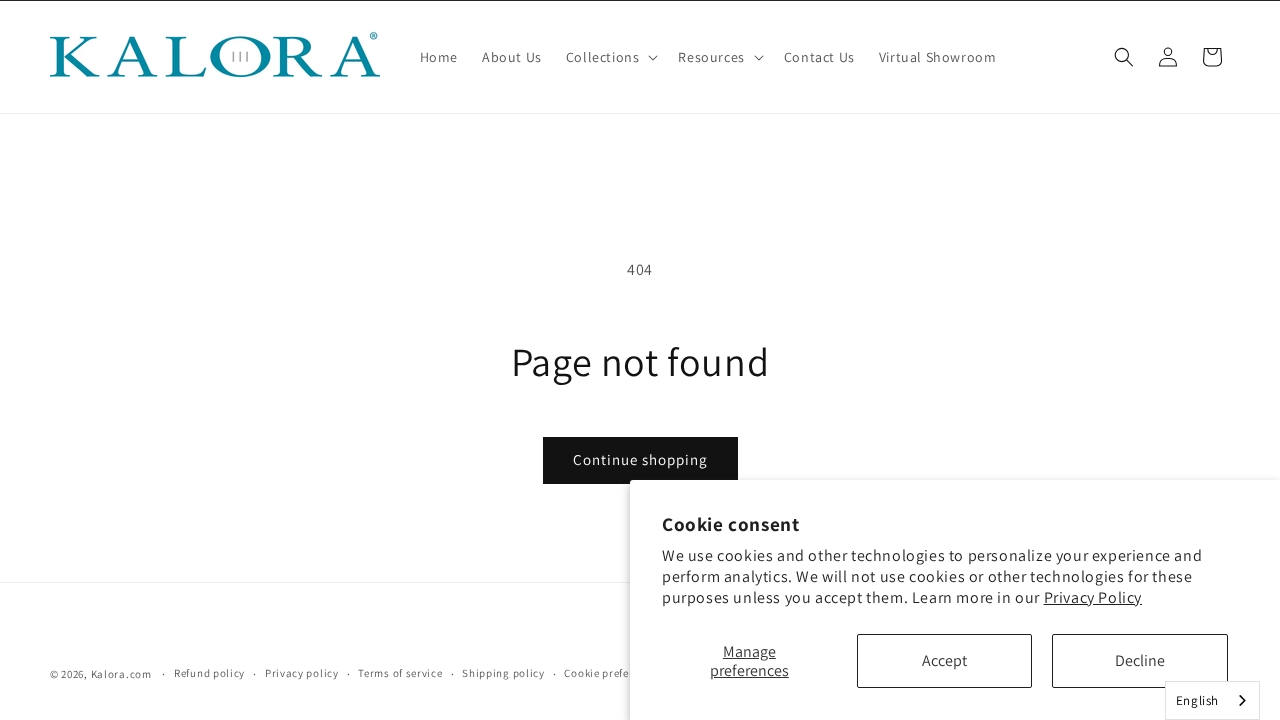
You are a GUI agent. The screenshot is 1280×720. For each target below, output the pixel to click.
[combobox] (1212, 700)
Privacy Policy (1093, 597)
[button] (610, 57)
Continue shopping (640, 459)
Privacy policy (302, 673)
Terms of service (400, 673)
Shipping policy (503, 673)
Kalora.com (121, 674)
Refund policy (209, 673)
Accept (944, 660)
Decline (1140, 660)
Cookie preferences (613, 673)
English (1197, 700)
